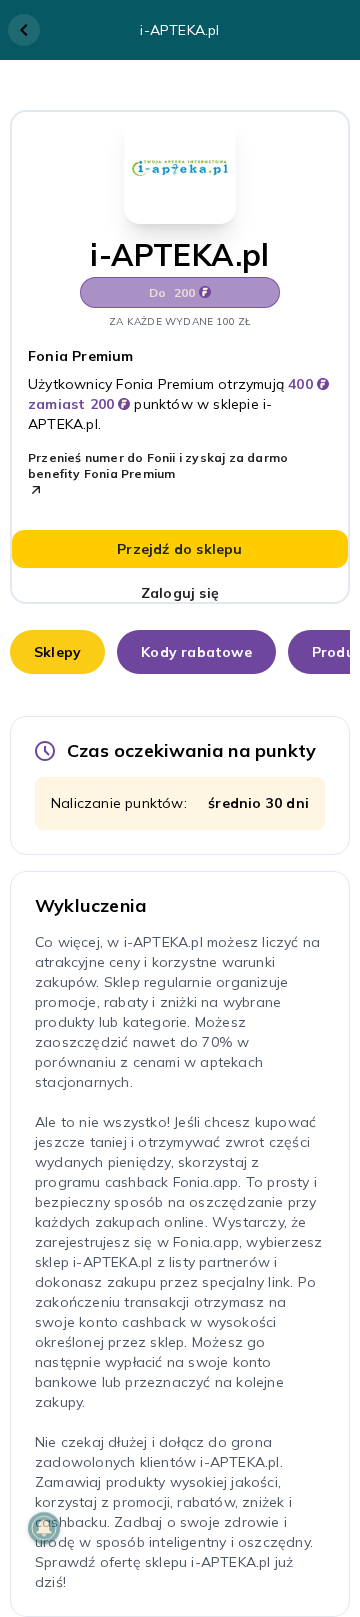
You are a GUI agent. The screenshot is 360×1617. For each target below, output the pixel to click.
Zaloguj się (180, 593)
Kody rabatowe (196, 652)
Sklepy (57, 652)
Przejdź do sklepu (179, 549)
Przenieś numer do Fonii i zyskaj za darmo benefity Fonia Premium (158, 465)
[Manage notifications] (44, 1528)
